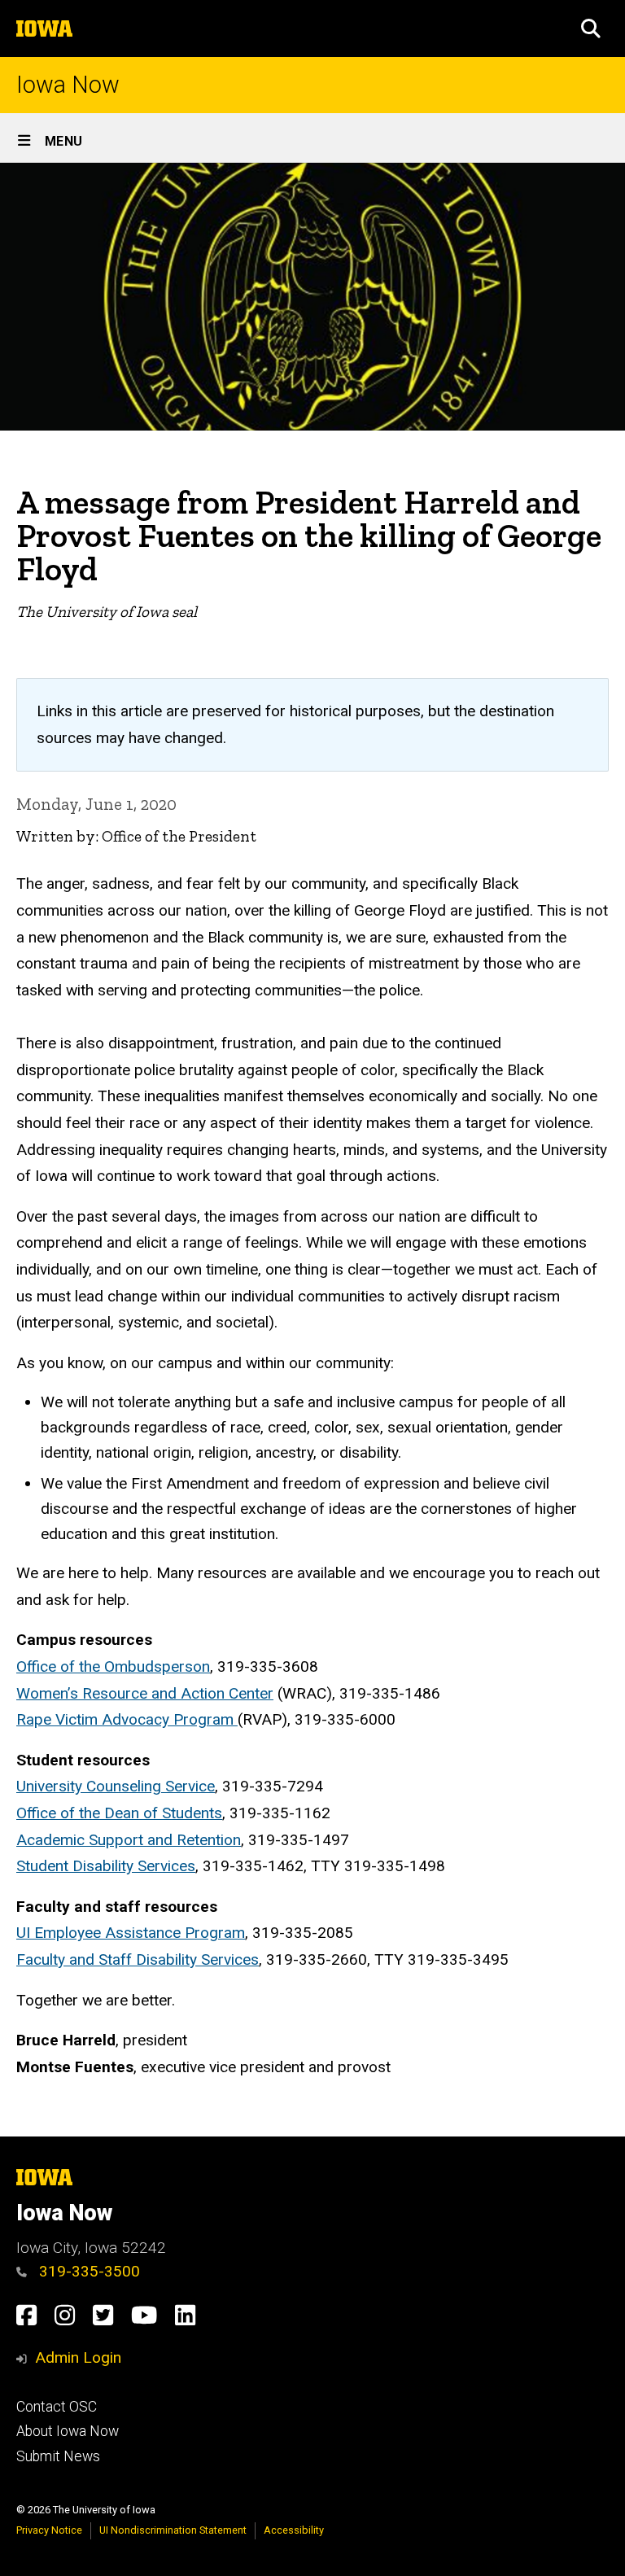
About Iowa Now (68, 2431)
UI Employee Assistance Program (131, 1933)
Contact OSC (57, 2407)
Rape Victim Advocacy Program (127, 1719)
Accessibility (294, 2530)
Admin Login (78, 2357)
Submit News (58, 2456)
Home (31, 477)
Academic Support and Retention (129, 1840)
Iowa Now (68, 85)
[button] (591, 28)
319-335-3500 (87, 2271)
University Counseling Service (116, 1786)
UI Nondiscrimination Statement (173, 2530)
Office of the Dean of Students (119, 1813)
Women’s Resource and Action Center (145, 1693)
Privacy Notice (49, 2530)
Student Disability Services (106, 1866)
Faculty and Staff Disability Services (138, 1959)
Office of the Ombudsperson (113, 1666)
